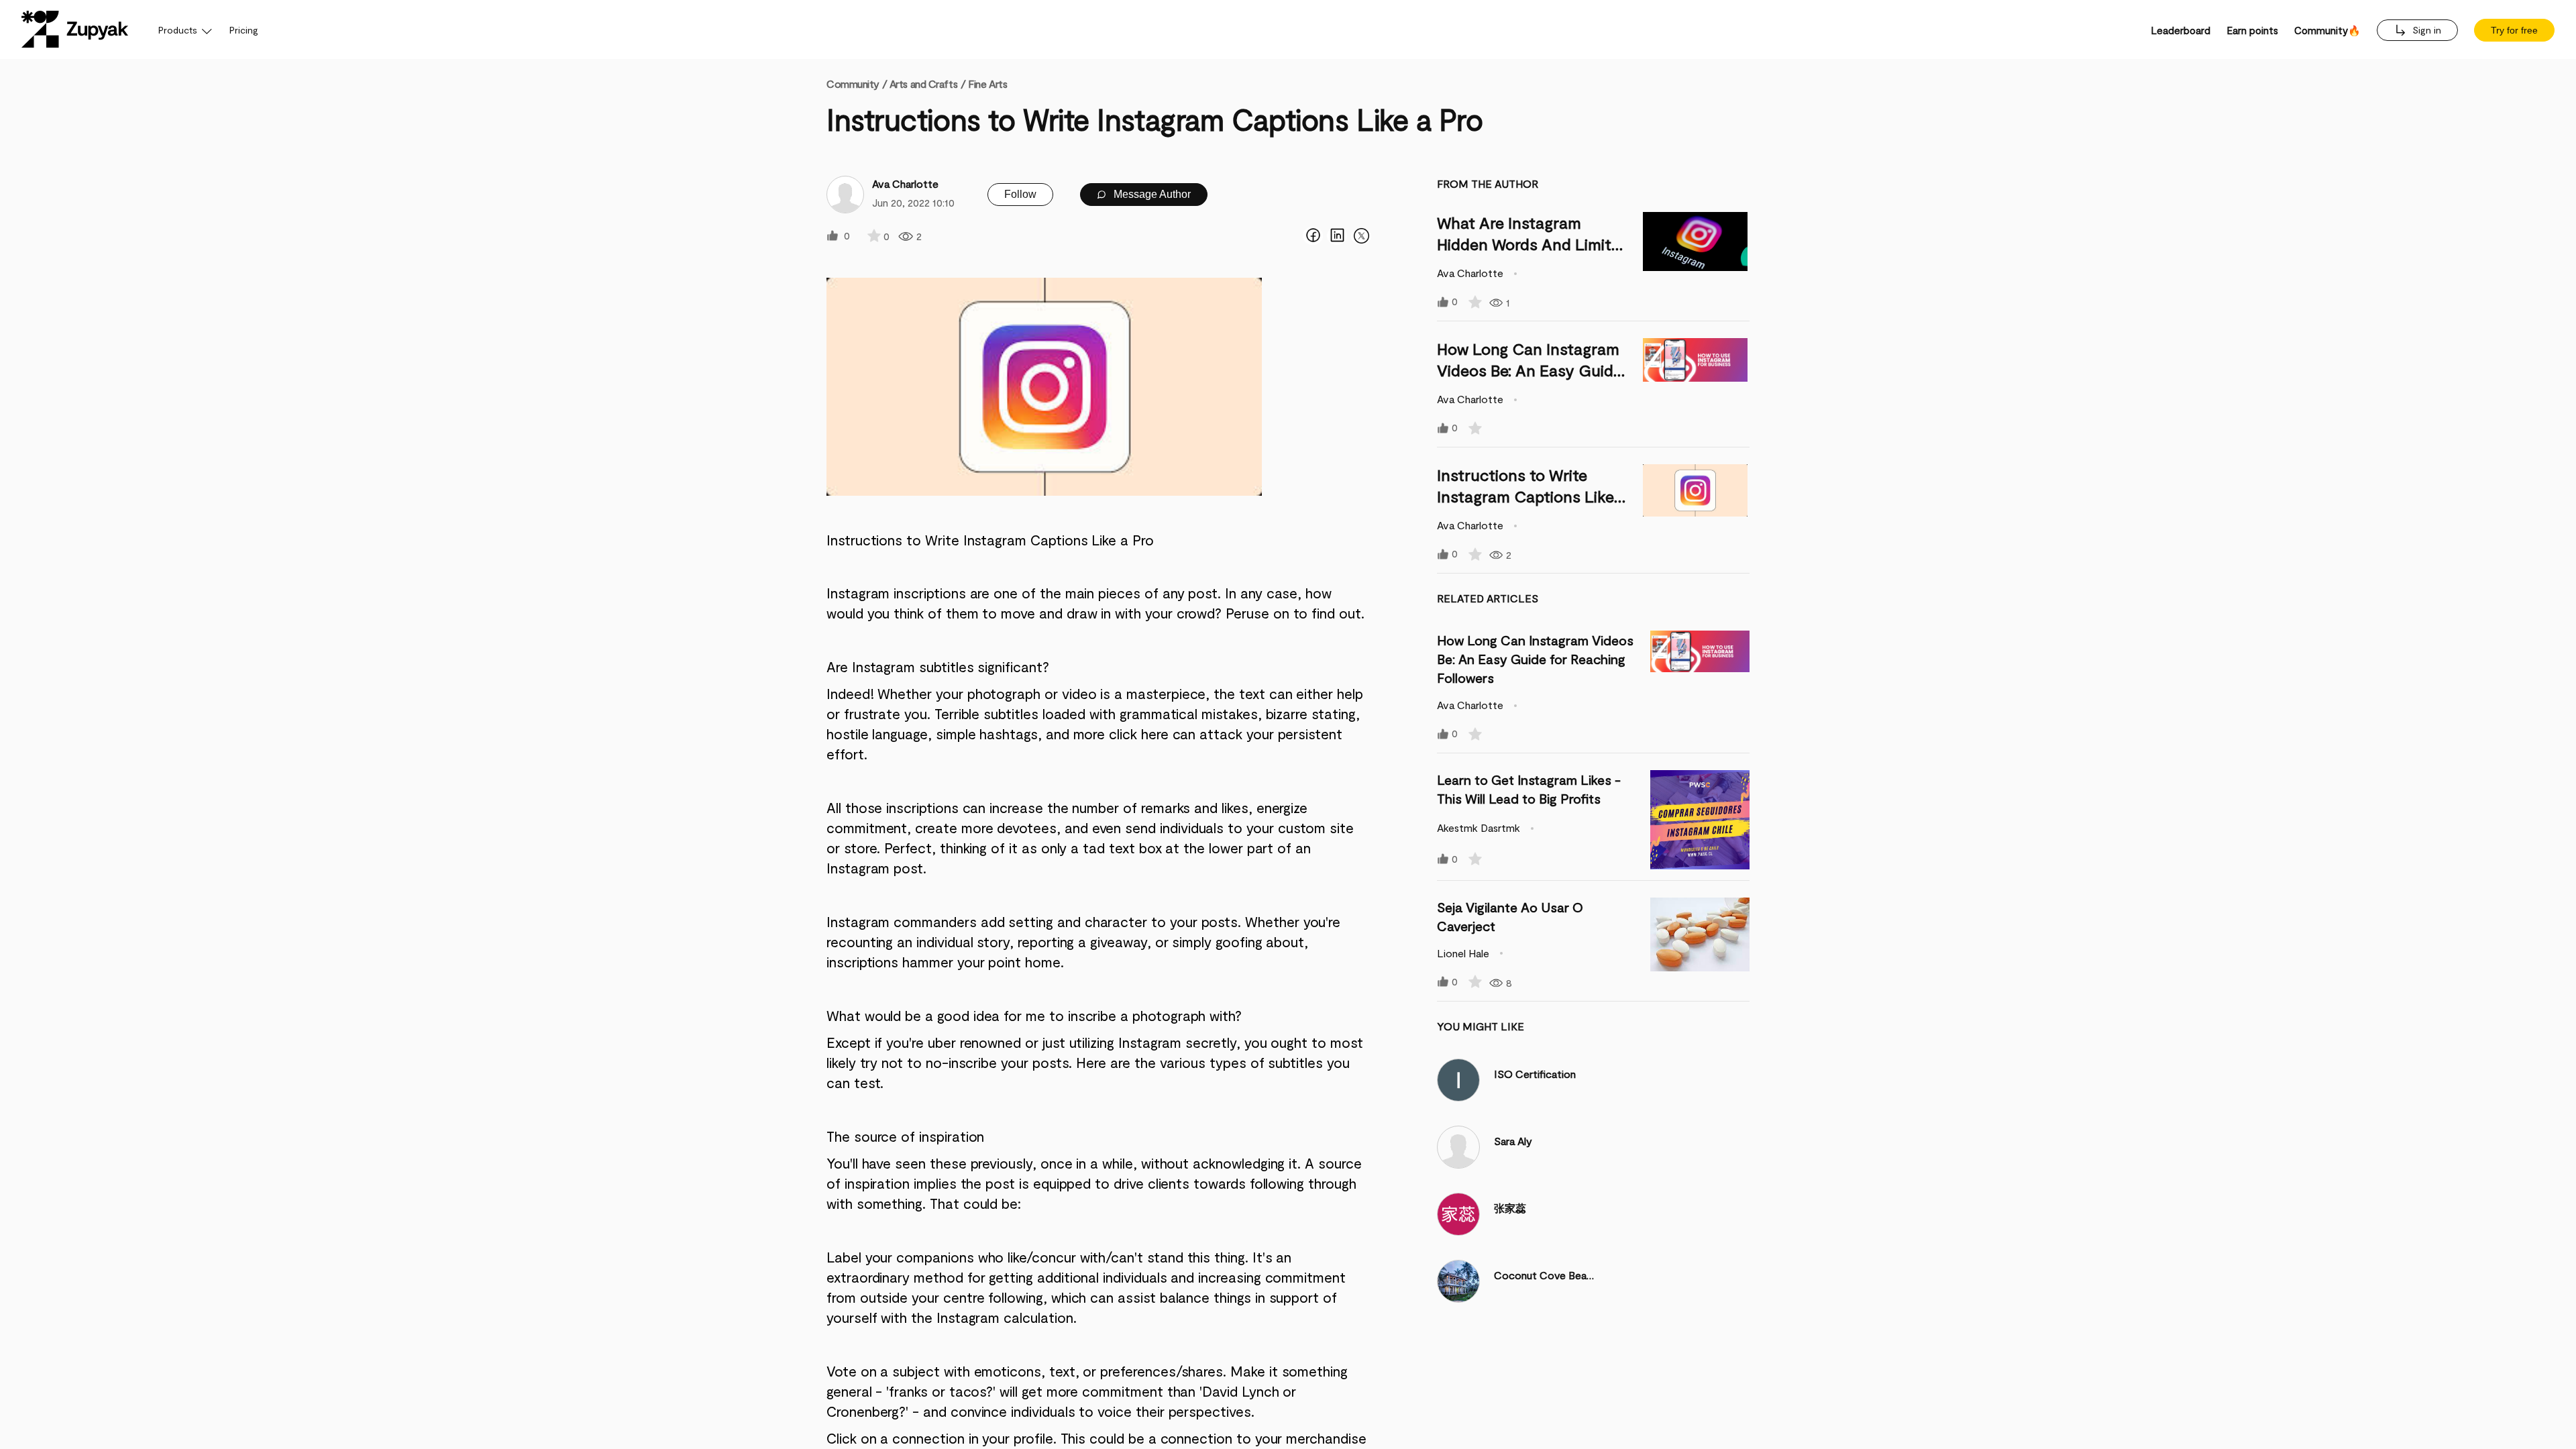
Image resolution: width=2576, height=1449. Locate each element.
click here (1138, 734)
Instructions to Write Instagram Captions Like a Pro (1532, 496)
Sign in (2425, 30)
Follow (1020, 194)
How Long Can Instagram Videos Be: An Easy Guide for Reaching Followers (1529, 370)
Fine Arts (987, 84)
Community (857, 84)
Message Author (1151, 194)
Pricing (244, 30)
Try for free (2514, 30)
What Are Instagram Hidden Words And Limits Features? (1528, 244)
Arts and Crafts (923, 84)
